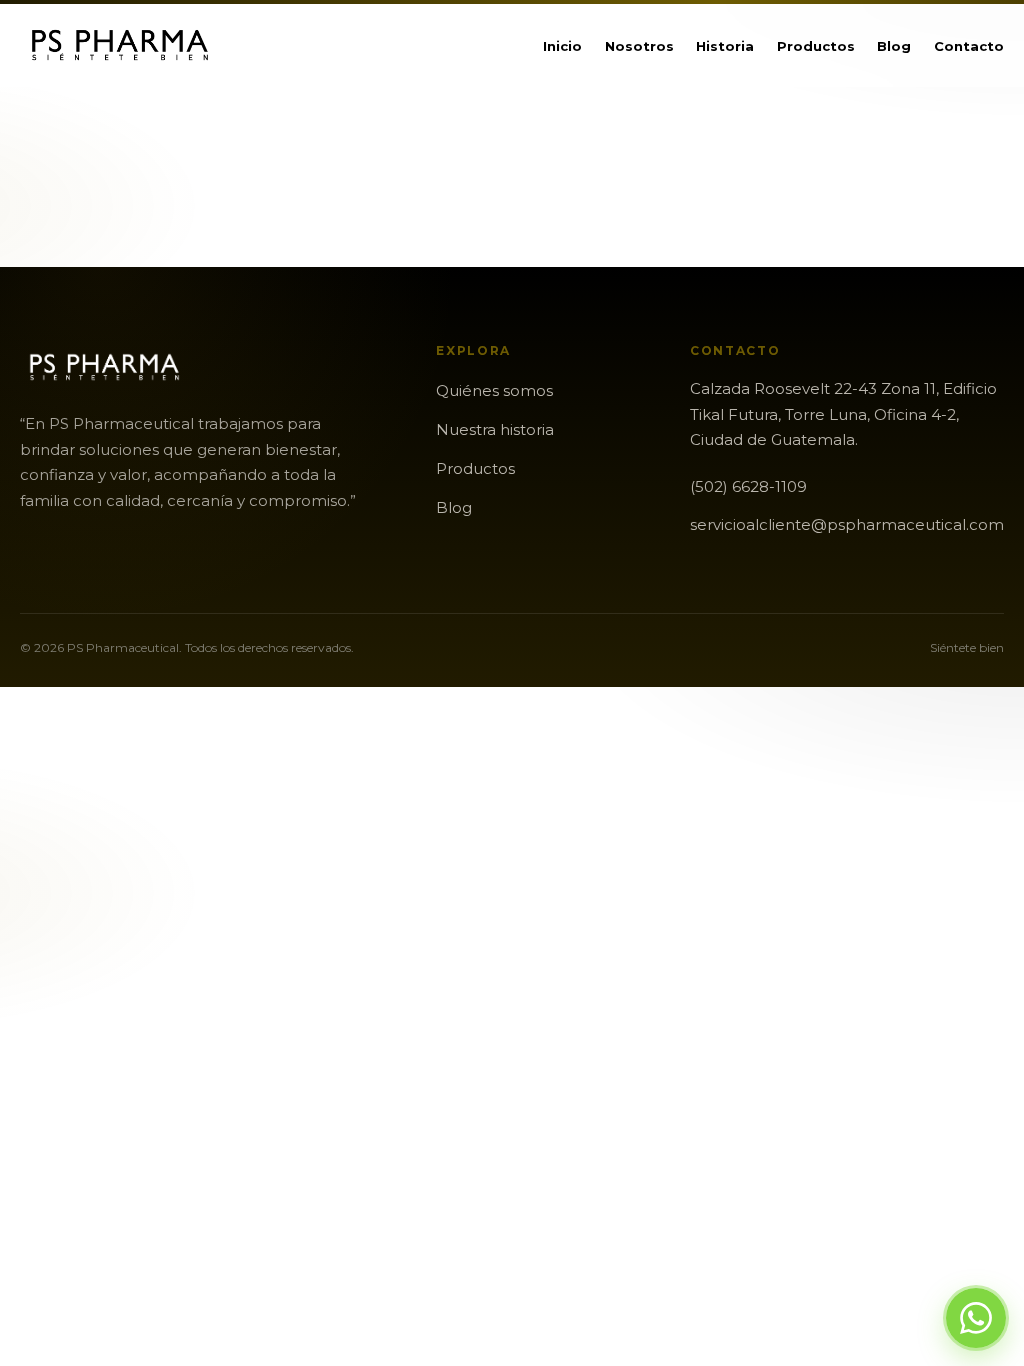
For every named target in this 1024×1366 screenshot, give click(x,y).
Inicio (562, 46)
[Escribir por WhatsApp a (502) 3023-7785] (976, 1318)
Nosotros (639, 46)
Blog (894, 46)
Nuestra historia (495, 429)
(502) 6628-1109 (748, 486)
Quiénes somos (494, 390)
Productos (816, 46)
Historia (725, 46)
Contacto (969, 46)
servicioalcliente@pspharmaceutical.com (847, 524)
